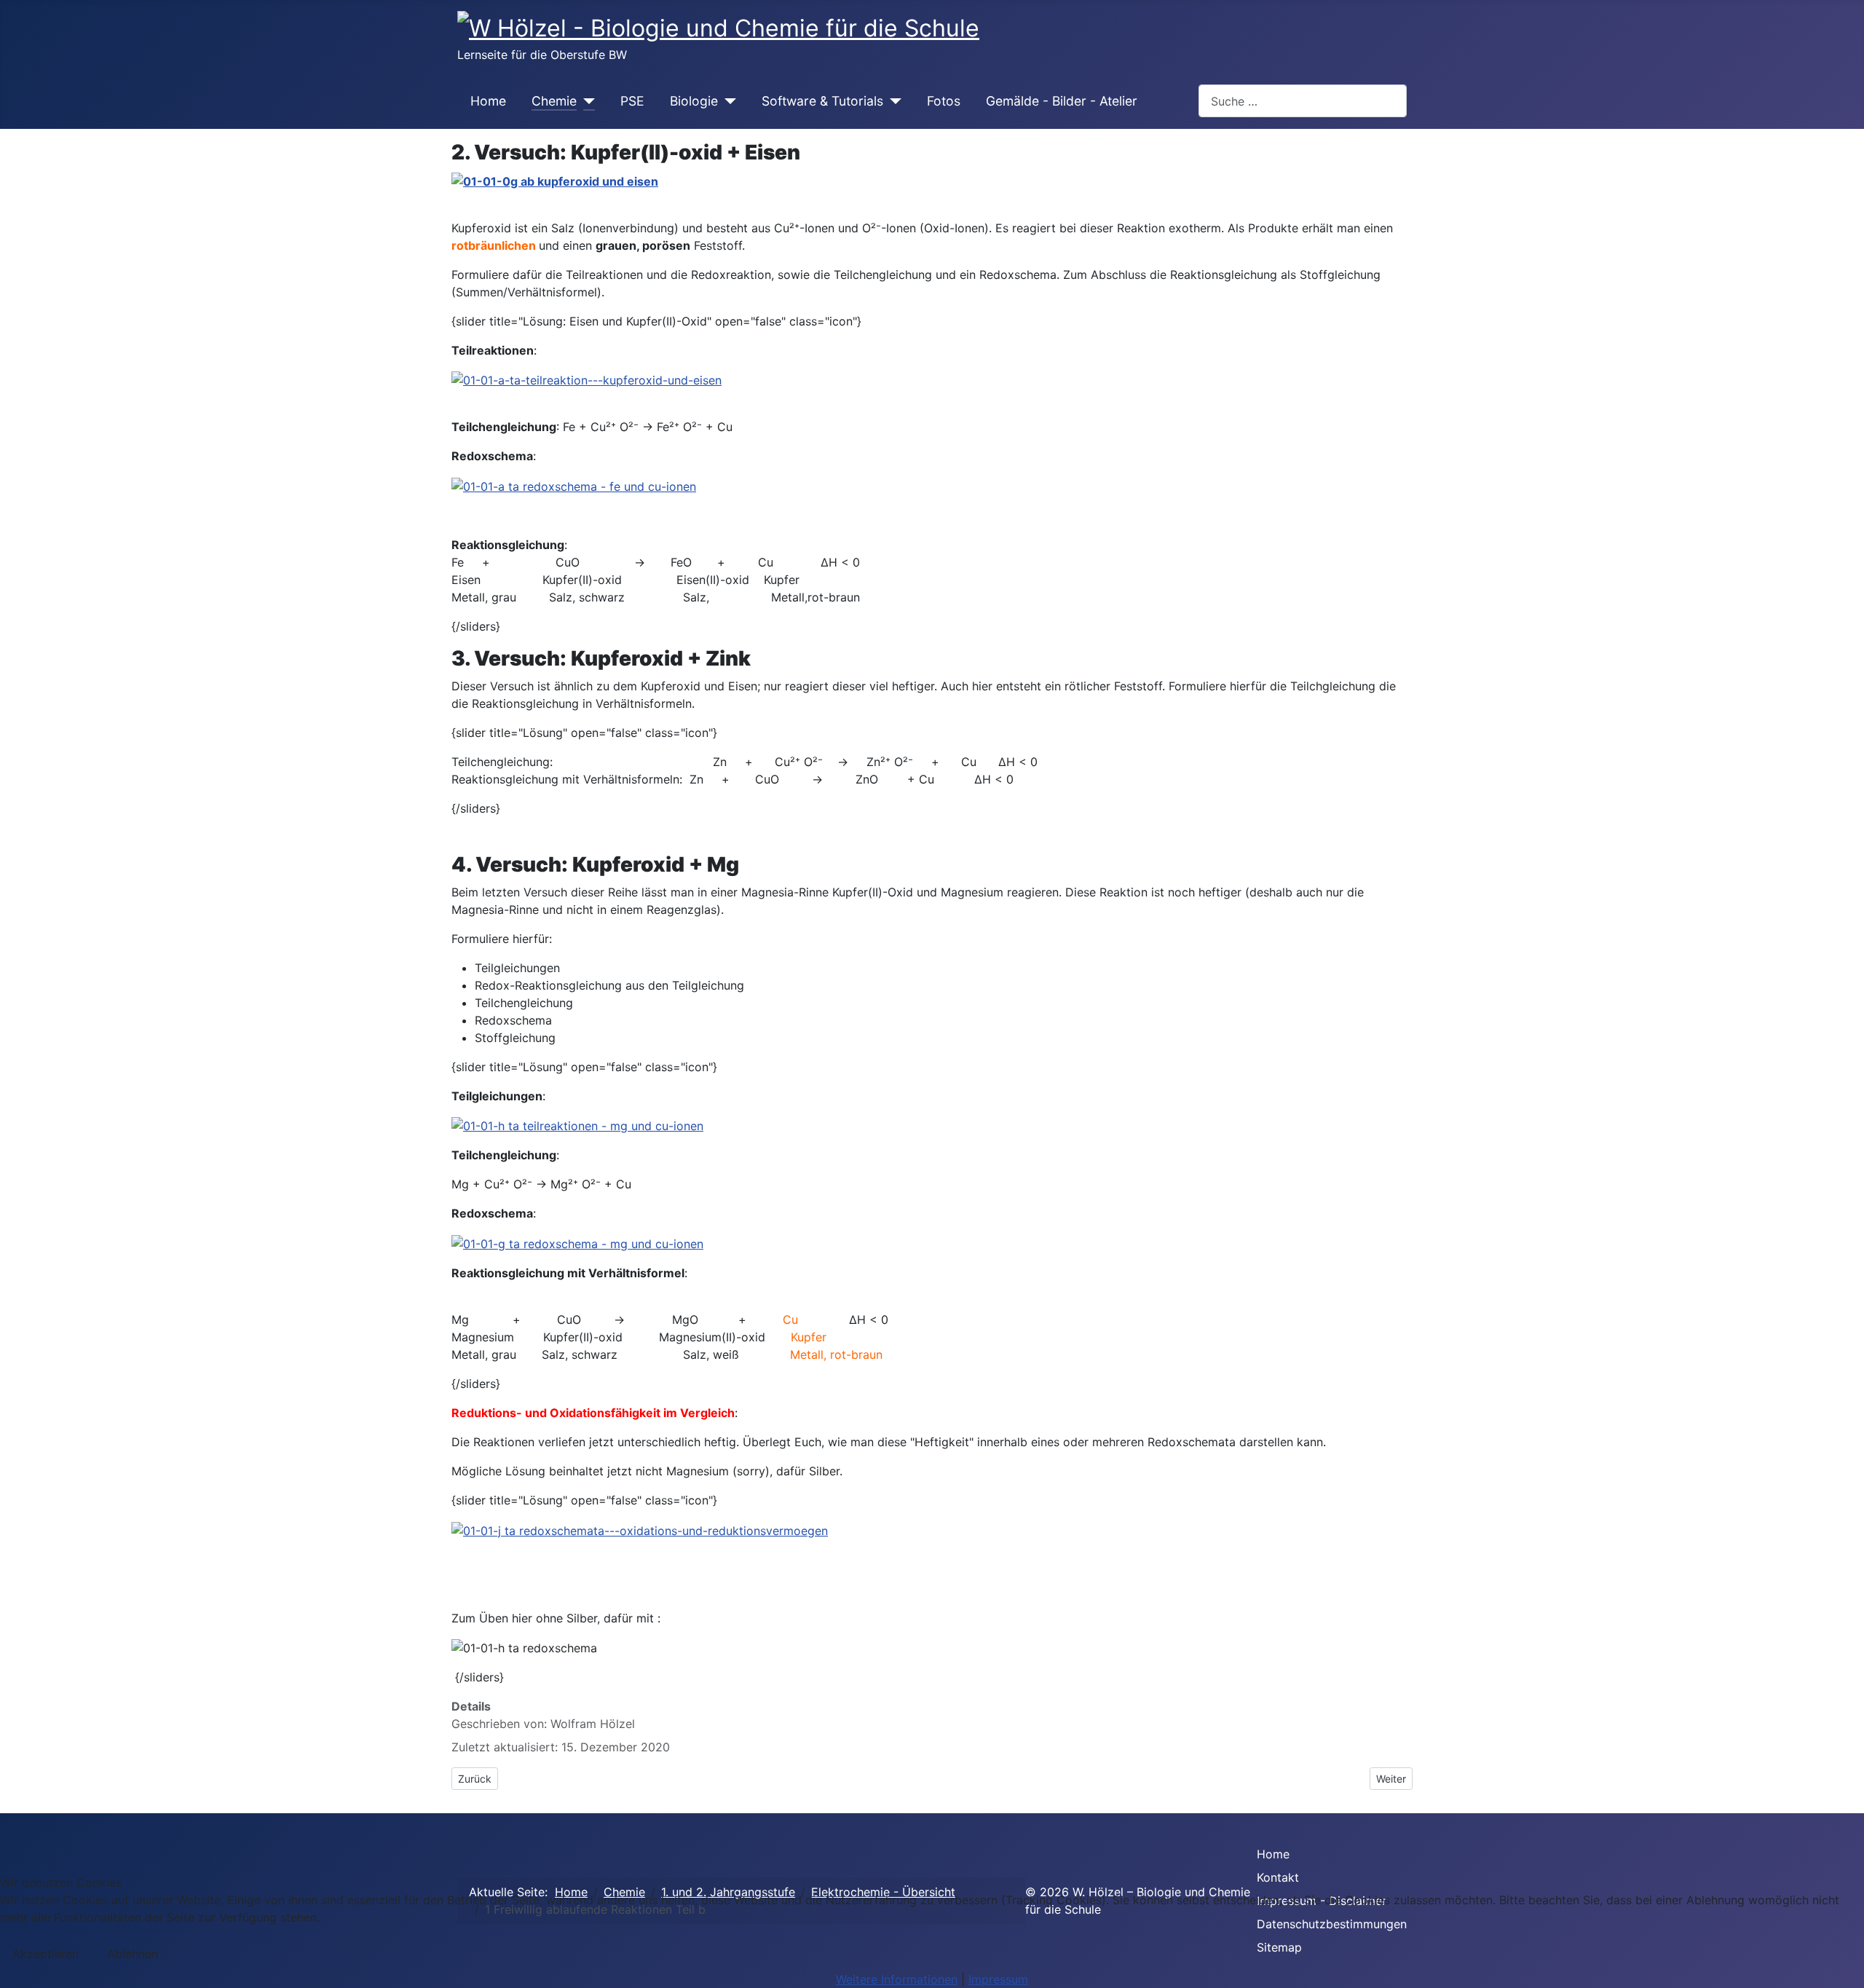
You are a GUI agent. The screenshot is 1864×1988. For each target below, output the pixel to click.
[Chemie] (586, 101)
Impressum (998, 1979)
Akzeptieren (46, 1954)
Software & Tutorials (822, 101)
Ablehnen (133, 1954)
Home (488, 101)
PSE (632, 101)
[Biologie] (727, 101)
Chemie (554, 101)
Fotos (944, 101)
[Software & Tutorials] (892, 101)
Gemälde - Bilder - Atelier (1062, 101)
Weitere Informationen (897, 1979)
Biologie (694, 101)
